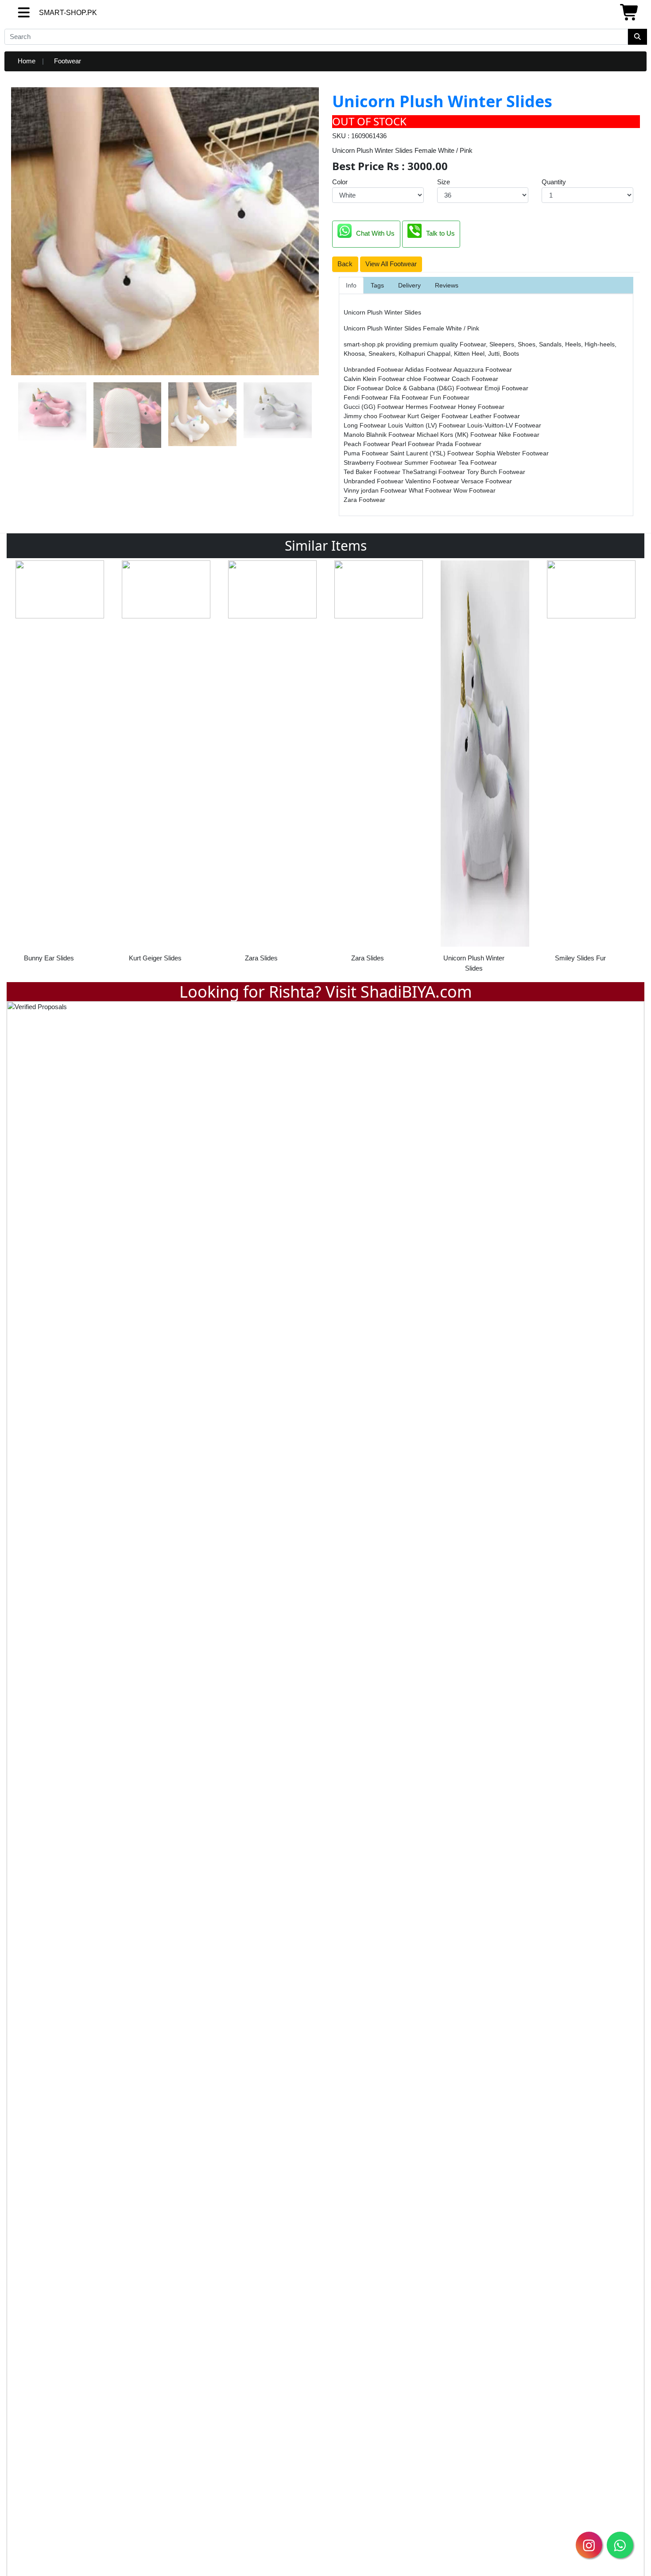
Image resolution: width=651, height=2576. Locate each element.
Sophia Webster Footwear (512, 453)
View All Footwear (391, 264)
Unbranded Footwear (374, 369)
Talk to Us (440, 233)
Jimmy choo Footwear (376, 416)
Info (351, 285)
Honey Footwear (481, 407)
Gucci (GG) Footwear (375, 407)
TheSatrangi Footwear (434, 472)
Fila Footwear (410, 397)
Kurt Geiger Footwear (439, 416)
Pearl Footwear (414, 444)
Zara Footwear (364, 500)
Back (345, 264)
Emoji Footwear (506, 388)
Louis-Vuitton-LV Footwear (504, 425)
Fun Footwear (450, 397)
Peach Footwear (368, 444)
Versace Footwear (486, 481)
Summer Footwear (431, 462)
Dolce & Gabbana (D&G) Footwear (435, 388)
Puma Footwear (367, 453)
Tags (377, 285)
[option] (60, 764)
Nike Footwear (519, 435)
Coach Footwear (475, 379)
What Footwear (431, 490)
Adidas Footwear (429, 369)
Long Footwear (366, 425)
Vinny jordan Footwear (376, 490)
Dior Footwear (364, 388)
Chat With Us (375, 233)
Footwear (68, 61)
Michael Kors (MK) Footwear (458, 435)
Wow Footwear (475, 490)
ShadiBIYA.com (416, 992)
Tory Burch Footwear (496, 472)
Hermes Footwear (432, 407)
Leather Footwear (495, 416)
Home (27, 61)
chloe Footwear (429, 379)
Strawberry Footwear (374, 462)
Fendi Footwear (367, 397)
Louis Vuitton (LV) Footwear (428, 425)
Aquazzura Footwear (483, 369)
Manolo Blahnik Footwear (380, 435)
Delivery (409, 285)
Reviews (447, 285)
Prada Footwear (459, 444)
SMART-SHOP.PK (52, 13)
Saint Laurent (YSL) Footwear (433, 453)
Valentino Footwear (433, 481)
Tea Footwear (478, 462)
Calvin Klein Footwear (375, 379)
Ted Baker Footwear (373, 472)
